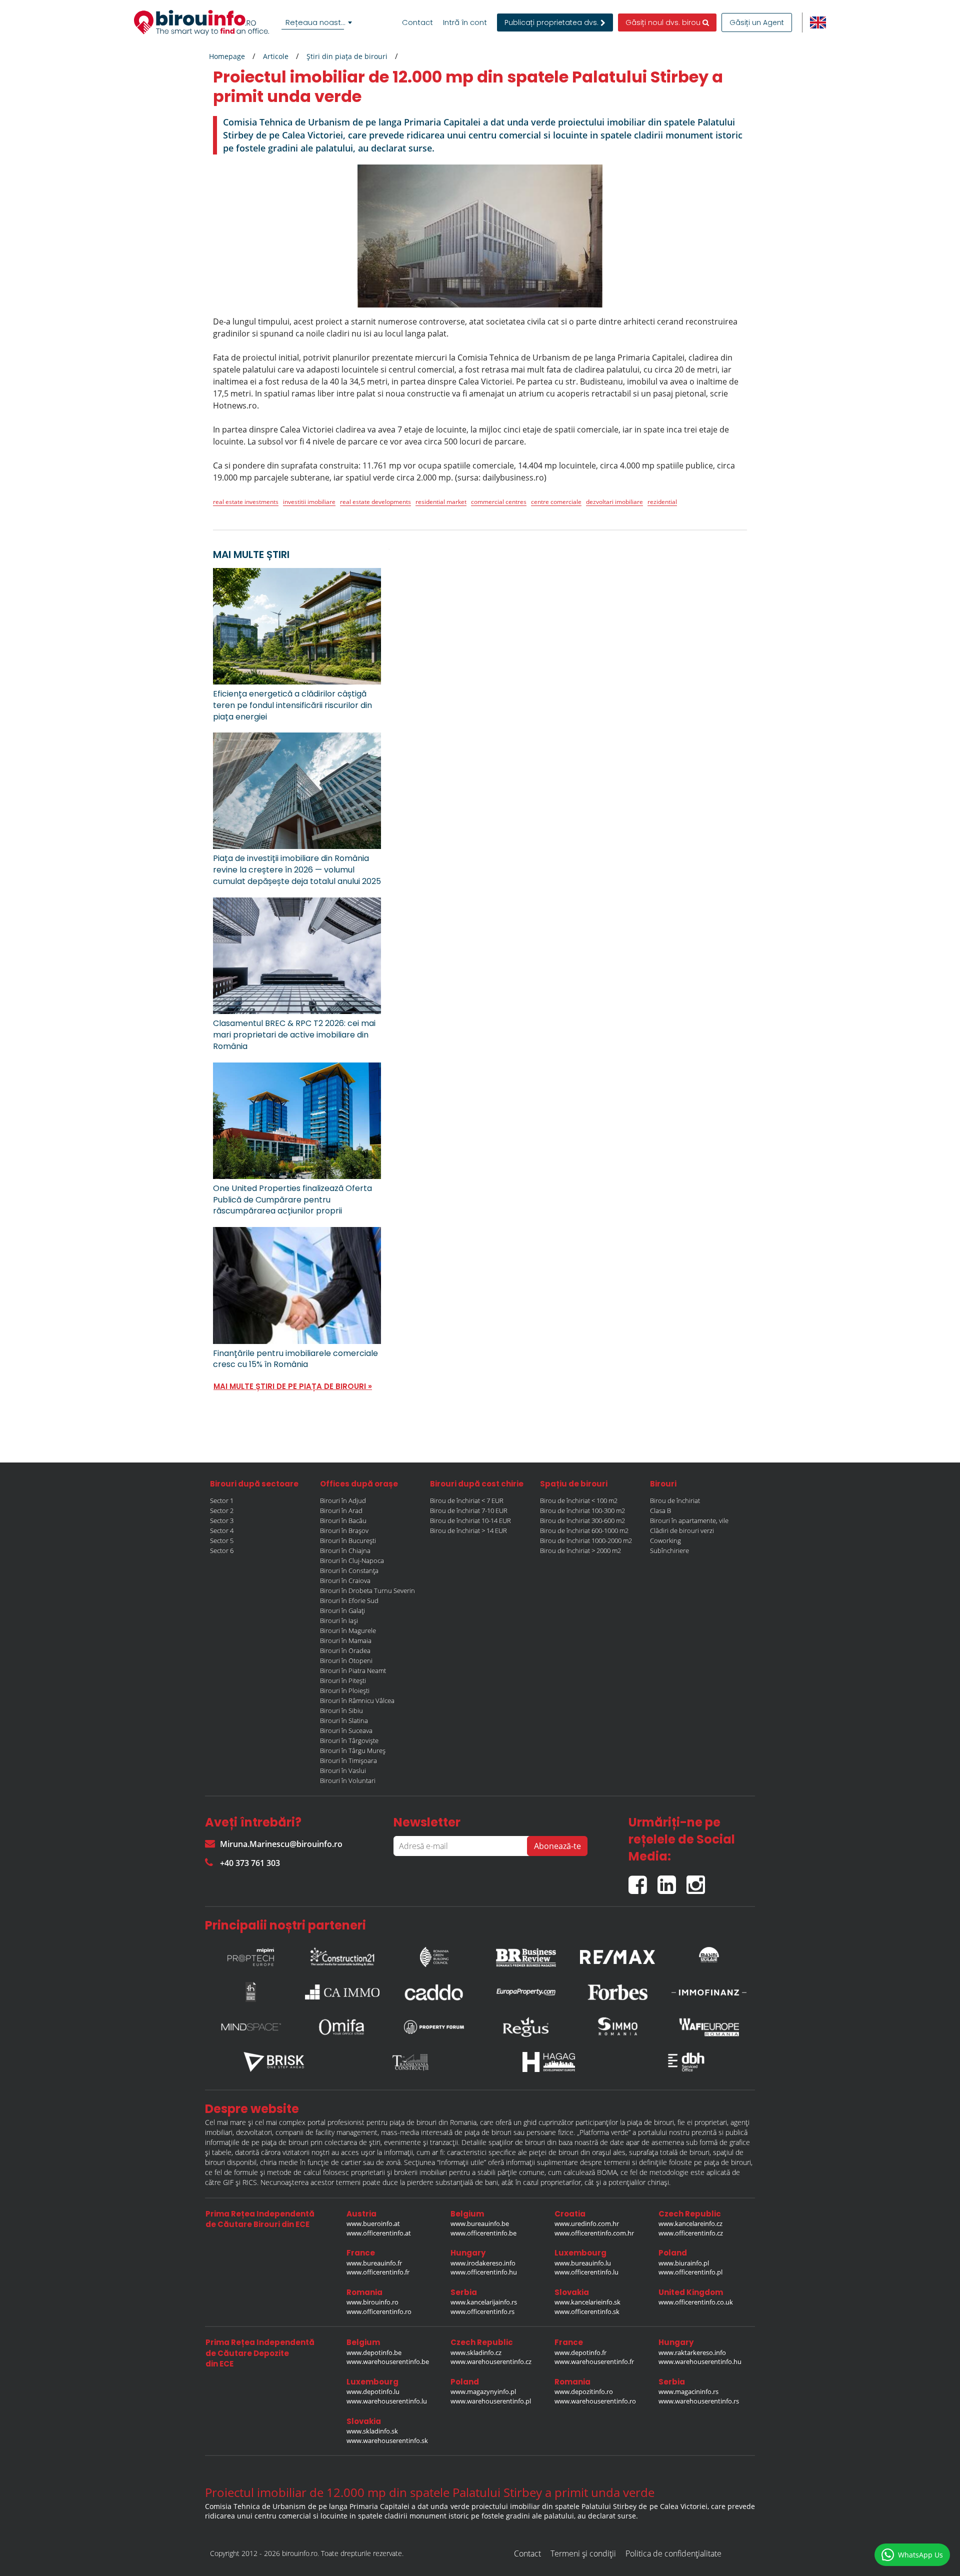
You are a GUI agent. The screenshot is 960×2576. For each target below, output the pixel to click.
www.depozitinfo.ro (584, 2391)
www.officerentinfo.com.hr (594, 2233)
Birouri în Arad (341, 1510)
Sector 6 (222, 1550)
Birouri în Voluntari (348, 1780)
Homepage (227, 56)
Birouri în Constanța (349, 1570)
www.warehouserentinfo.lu (387, 2401)
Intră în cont (465, 22)
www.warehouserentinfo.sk (387, 2440)
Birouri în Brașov (344, 1530)
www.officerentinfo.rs (482, 2311)
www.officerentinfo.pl (690, 2272)
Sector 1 (222, 1500)
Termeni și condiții (583, 2553)
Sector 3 (222, 1520)
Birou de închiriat (675, 1500)
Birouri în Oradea (345, 1650)
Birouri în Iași (339, 1620)
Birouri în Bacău (343, 1520)
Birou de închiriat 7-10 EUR (469, 1510)
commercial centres (499, 502)
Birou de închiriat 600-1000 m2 (584, 1530)
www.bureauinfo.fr (374, 2263)
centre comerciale (556, 502)
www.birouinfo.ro (372, 2302)
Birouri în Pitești (343, 1680)
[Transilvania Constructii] (411, 2062)
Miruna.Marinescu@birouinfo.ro (281, 1844)
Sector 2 (222, 1510)
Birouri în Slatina (344, 1720)
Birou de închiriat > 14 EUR (468, 1530)
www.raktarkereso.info (692, 2352)
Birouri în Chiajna (345, 1550)
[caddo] (434, 1992)
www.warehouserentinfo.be (388, 2361)
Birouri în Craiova (345, 1580)
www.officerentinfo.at (379, 2233)
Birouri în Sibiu (341, 1710)
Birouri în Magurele (348, 1630)
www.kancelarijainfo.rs (484, 2302)
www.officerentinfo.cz (691, 2233)
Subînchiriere (669, 1550)
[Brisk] (274, 2062)
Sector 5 (222, 1540)
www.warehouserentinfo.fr (594, 2361)
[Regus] (526, 2027)
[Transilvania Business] (251, 1992)
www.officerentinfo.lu (586, 2272)
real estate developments (375, 502)
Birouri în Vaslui (343, 1770)
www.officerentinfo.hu (484, 2272)
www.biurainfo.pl (684, 2263)
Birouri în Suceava (346, 1730)
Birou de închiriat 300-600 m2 (582, 1520)
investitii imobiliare (309, 502)
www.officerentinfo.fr (378, 2272)
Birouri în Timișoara (348, 1760)
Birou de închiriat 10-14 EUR (470, 1520)
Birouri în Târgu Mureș (353, 1750)
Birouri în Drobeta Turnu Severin (367, 1590)
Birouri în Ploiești (345, 1690)
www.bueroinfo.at (373, 2223)
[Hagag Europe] (549, 2062)
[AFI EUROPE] (709, 2027)
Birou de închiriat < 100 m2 (579, 1500)
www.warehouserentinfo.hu (700, 2361)
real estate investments (246, 502)
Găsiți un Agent (757, 22)
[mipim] (251, 1954)
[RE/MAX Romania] (617, 1954)
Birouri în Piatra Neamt (353, 1670)
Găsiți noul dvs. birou (664, 22)
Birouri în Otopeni (346, 1660)
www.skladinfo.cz (476, 2352)
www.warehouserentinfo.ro (595, 2401)
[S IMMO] (617, 2027)
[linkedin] (672, 1881)
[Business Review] (526, 1954)
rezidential (662, 502)
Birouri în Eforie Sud (349, 1600)
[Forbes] (617, 1992)
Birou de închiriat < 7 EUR (467, 1500)
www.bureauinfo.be (480, 2223)
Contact (417, 22)
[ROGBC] (434, 1954)
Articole (276, 56)
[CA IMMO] (342, 1992)
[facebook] (643, 1881)
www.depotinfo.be (374, 2352)
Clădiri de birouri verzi (682, 1530)
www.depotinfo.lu (373, 2391)
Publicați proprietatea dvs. (552, 22)
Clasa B (660, 1510)
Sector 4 (222, 1530)
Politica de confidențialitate (673, 2553)
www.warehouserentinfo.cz (491, 2361)
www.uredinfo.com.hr (587, 2223)
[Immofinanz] (709, 1992)
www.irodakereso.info (483, 2263)
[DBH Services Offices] (686, 2062)
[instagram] (698, 1881)
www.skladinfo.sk (372, 2431)
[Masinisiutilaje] (709, 1954)
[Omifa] (342, 2027)
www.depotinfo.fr (580, 2352)
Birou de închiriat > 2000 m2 (580, 1550)
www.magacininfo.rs (688, 2391)
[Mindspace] (251, 2027)
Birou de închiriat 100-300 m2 (582, 1510)
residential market (441, 502)
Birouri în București (348, 1540)
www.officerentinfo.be (483, 2233)
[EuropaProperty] (526, 1992)
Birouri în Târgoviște (349, 1740)
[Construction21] (342, 1954)
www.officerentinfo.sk (587, 2311)
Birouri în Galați (342, 1610)
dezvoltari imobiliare (614, 502)
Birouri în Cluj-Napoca (352, 1560)
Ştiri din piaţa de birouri (347, 56)
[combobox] (318, 22)
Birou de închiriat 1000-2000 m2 (586, 1540)
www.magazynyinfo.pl (483, 2391)
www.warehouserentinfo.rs (699, 2401)
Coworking (665, 1540)
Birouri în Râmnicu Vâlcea (357, 1700)
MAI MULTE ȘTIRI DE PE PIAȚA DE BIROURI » (293, 1386)
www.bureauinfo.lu (583, 2263)
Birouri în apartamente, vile (689, 1520)
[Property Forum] (434, 2027)
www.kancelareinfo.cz (690, 2223)
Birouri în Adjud (343, 1500)
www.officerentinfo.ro (379, 2311)
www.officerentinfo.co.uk (696, 2302)
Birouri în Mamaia (346, 1640)
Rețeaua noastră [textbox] (317, 22)
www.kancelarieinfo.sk (587, 2302)
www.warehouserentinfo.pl (491, 2401)
